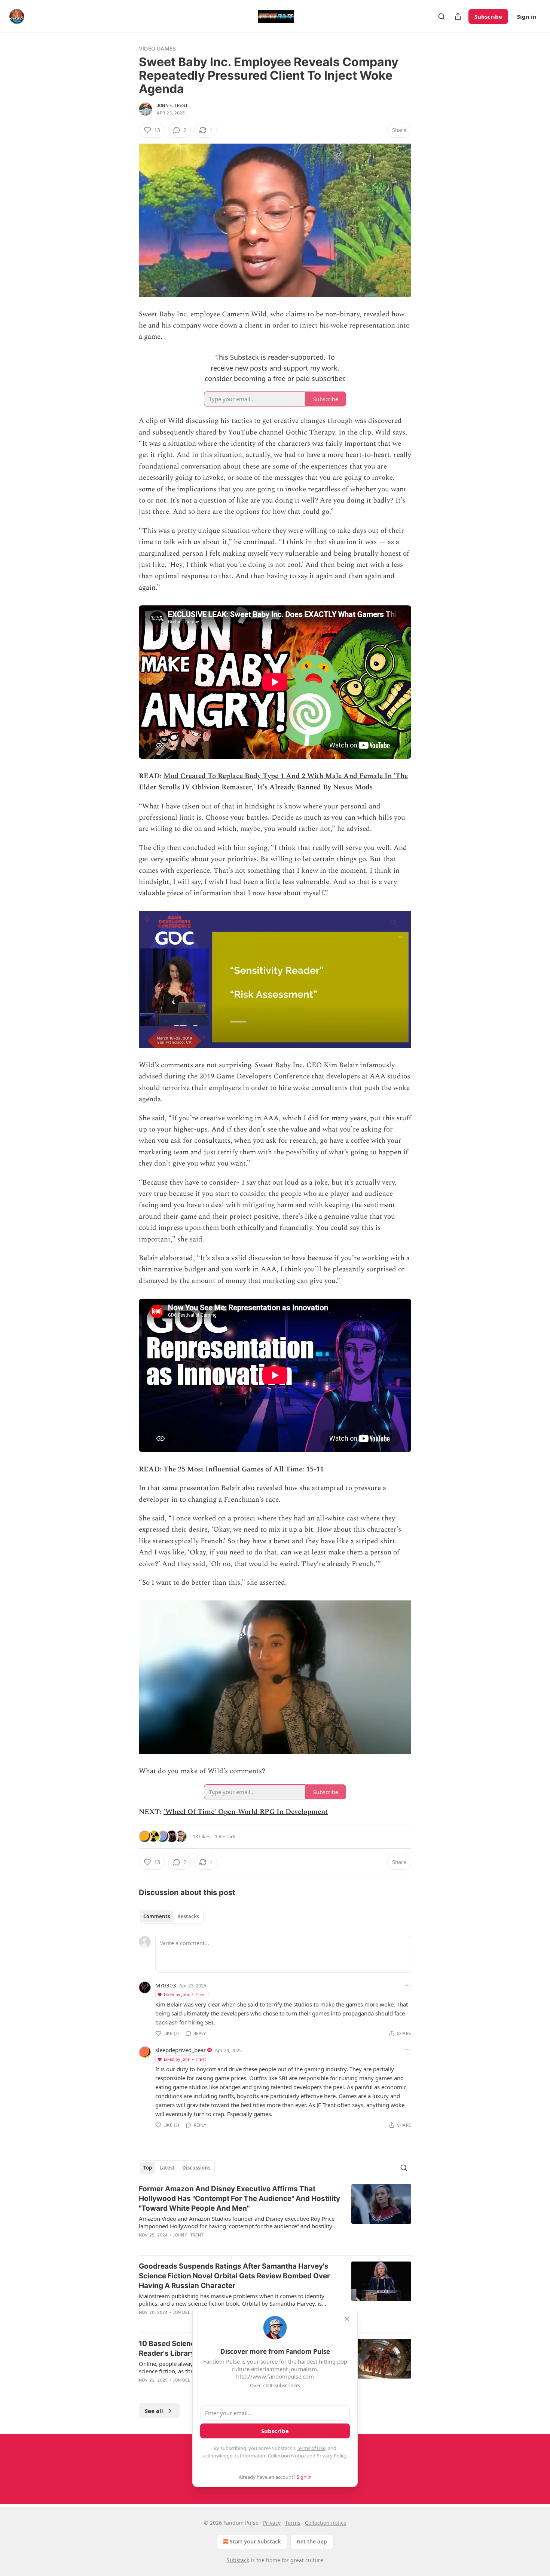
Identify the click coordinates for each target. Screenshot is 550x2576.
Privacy (272, 2523)
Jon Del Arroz (189, 2312)
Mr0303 (166, 1985)
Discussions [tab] (196, 2168)
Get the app (312, 2541)
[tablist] (171, 1916)
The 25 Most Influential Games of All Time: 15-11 (244, 1469)
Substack (238, 2560)
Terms (293, 2523)
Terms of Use (311, 2448)
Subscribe (488, 16)
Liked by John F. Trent (185, 1994)
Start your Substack (255, 2541)
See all (154, 2411)
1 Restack (225, 1836)
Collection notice (326, 2523)
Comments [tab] (157, 1916)
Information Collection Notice (273, 2456)
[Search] (441, 16)
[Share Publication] (458, 16)
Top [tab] (148, 2168)
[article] (275, 2217)
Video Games (157, 48)
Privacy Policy (331, 2456)
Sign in (527, 16)
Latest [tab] (167, 2168)
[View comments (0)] (212, 2245)
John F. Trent (172, 105)
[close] (347, 2319)
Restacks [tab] (188, 1916)
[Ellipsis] (407, 1985)
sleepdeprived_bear (181, 2050)
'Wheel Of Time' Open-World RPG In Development (246, 1812)
